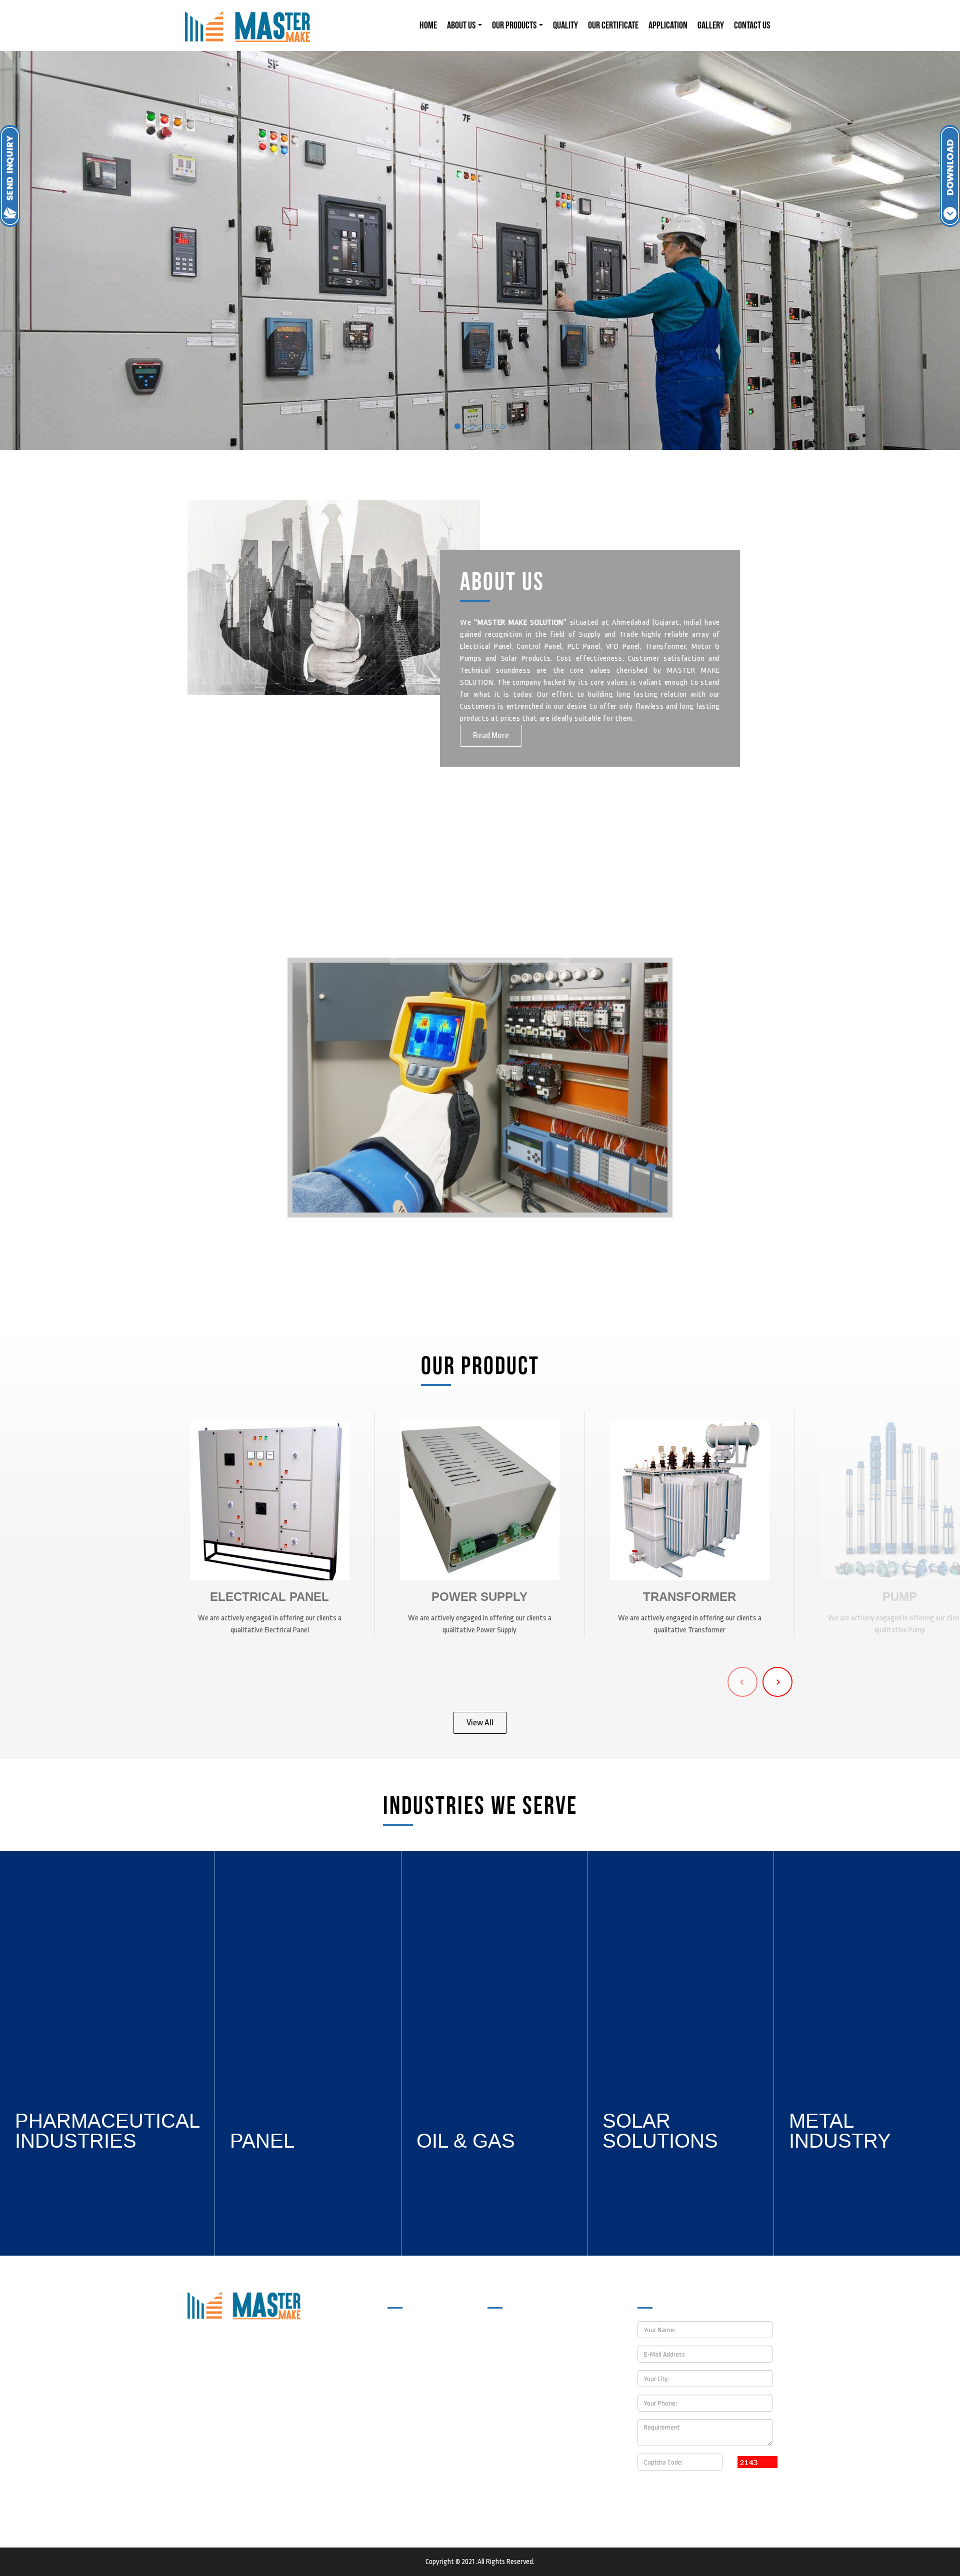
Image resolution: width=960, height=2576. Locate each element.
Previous (742, 1682)
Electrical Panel (269, 1597)
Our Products (515, 25)
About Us (462, 25)
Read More (491, 735)
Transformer (689, 1597)
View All (480, 1723)
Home (428, 25)
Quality (565, 25)
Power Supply (479, 1597)
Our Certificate (613, 25)
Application (668, 25)
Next (777, 1682)
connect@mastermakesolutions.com (561, 2467)
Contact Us (752, 25)
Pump (900, 1597)
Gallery (711, 25)
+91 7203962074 (531, 2423)
